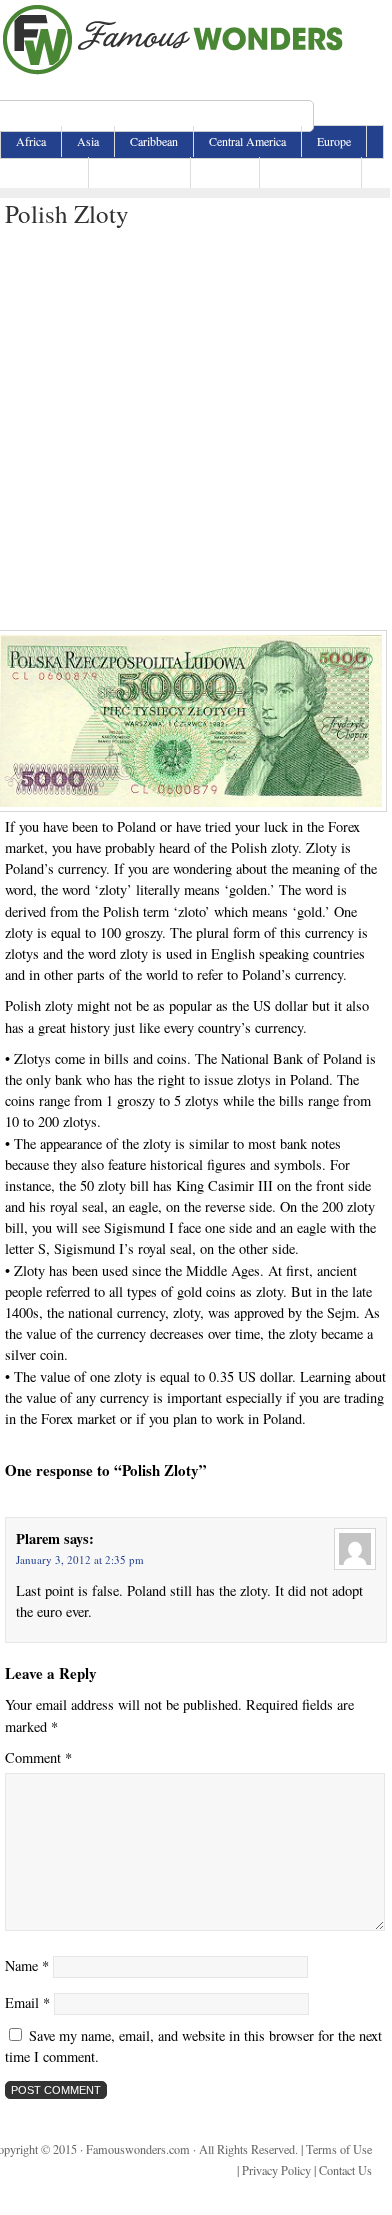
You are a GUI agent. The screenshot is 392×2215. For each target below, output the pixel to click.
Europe (334, 141)
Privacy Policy (276, 2170)
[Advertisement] (195, 425)
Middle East (44, 172)
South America (310, 172)
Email (27, 2002)
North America (139, 172)
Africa (31, 141)
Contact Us (345, 2170)
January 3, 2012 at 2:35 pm (80, 1559)
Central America (247, 141)
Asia (88, 141)
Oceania (225, 172)
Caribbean (154, 141)
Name (27, 1965)
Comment (38, 1757)
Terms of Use (339, 2149)
